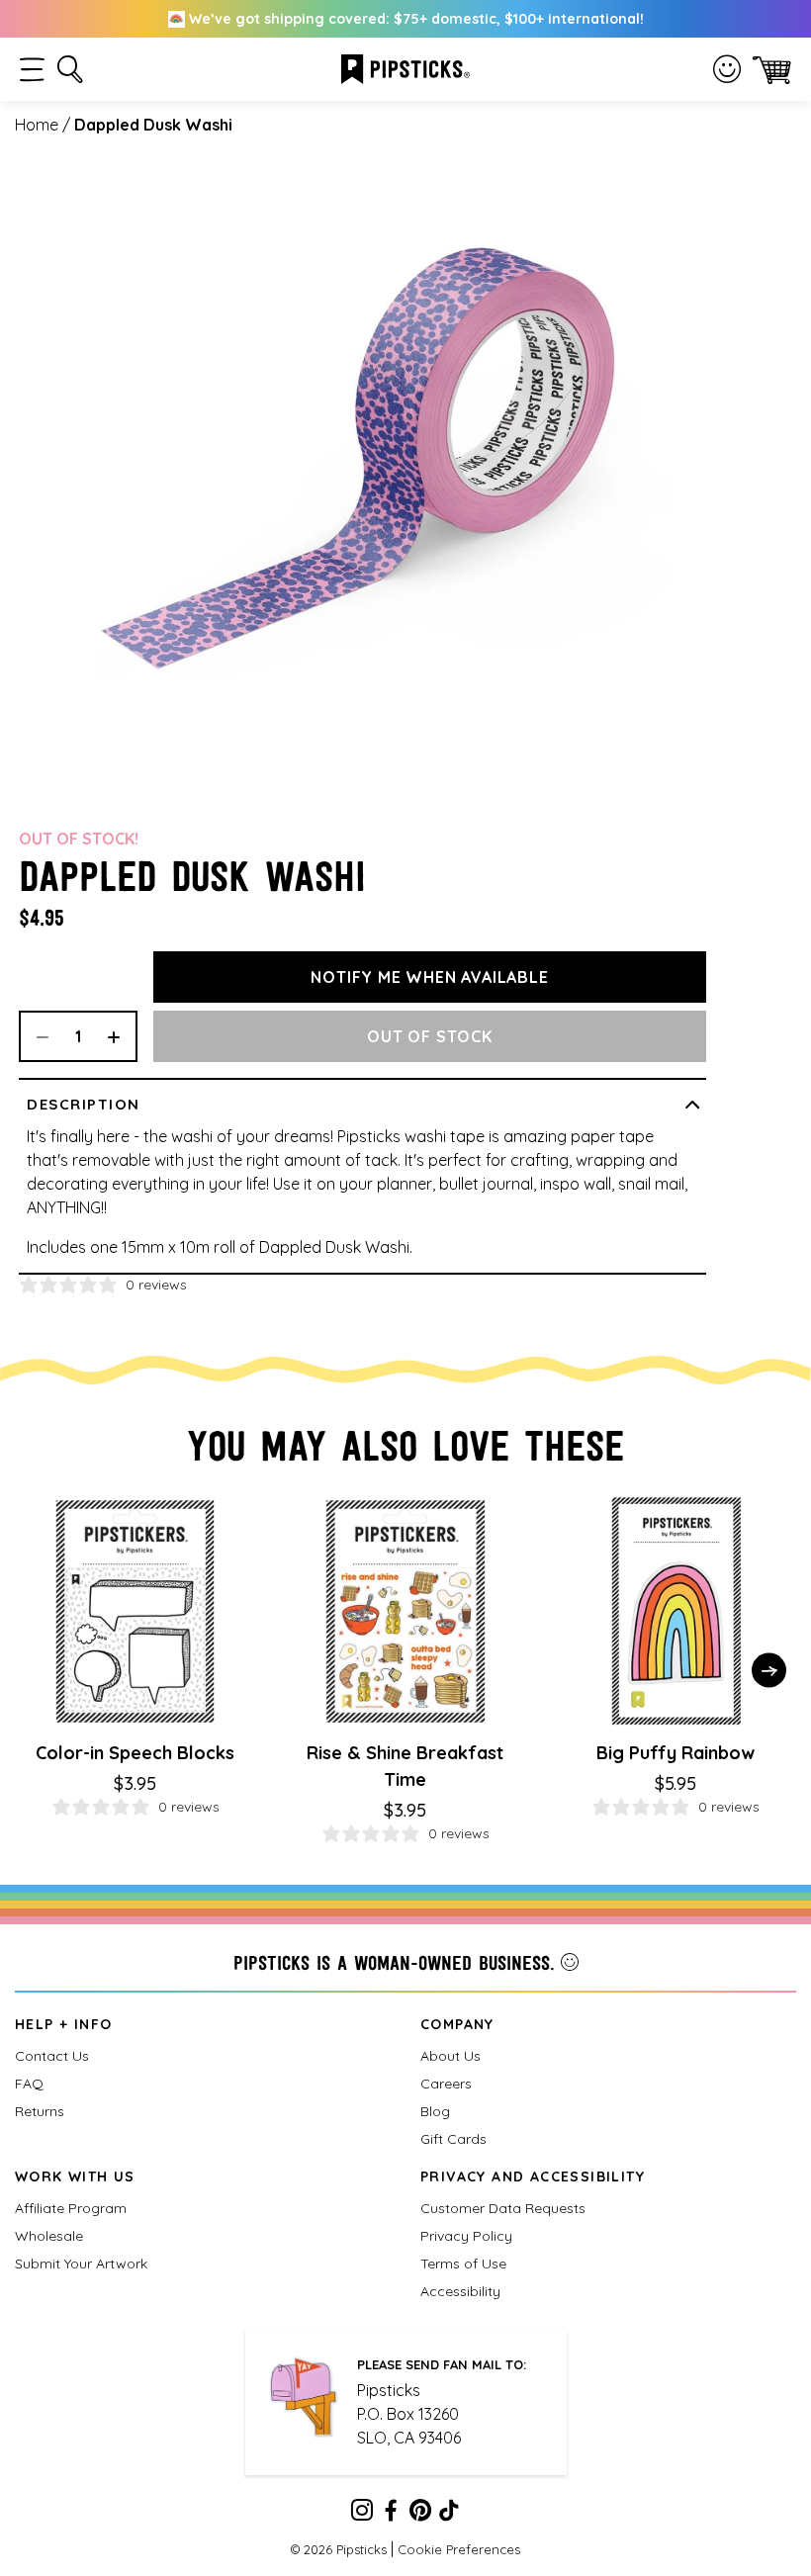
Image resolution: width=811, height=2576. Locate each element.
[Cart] (772, 70)
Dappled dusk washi (153, 125)
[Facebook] (391, 2514)
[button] (32, 70)
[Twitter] (420, 2514)
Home (37, 125)
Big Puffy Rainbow (676, 1753)
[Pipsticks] (405, 67)
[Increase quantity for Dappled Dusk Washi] (121, 1036)
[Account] (727, 69)
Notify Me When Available (429, 977)
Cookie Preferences (459, 2549)
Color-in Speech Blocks (135, 1753)
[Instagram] (362, 2514)
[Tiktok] (449, 2514)
